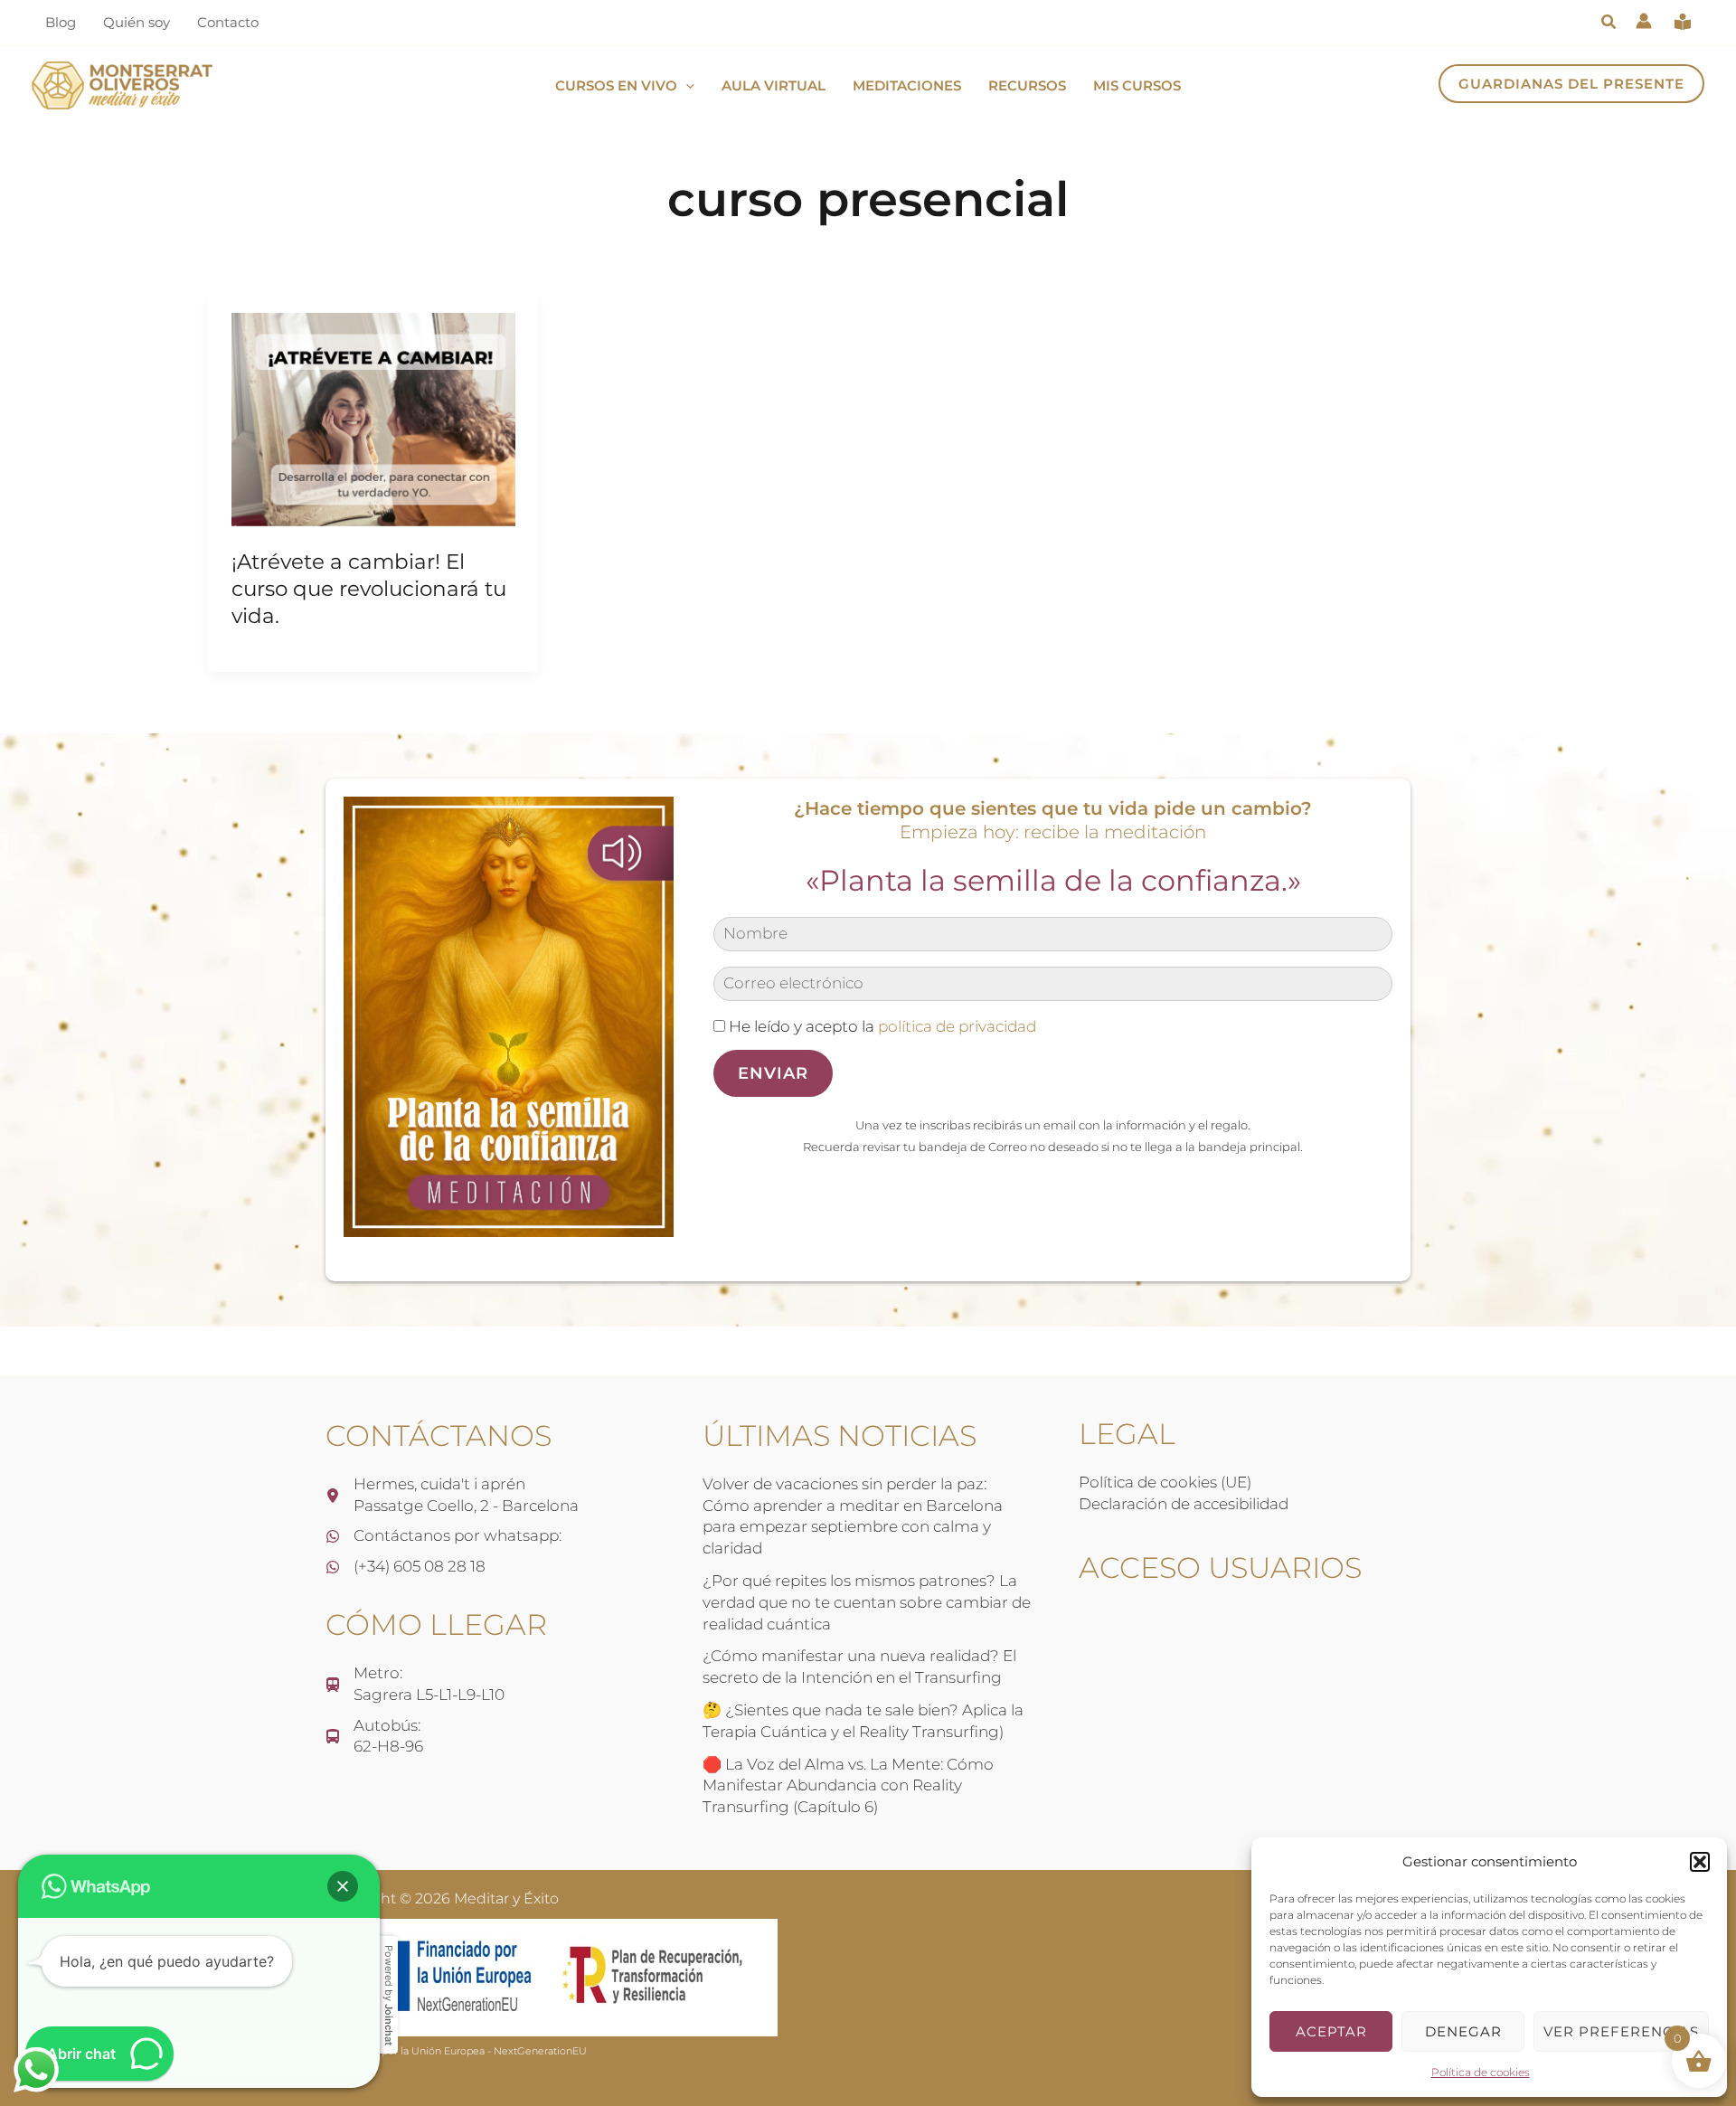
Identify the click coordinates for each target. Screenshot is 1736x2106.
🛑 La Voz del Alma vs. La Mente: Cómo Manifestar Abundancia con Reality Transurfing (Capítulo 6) (848, 1786)
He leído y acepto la (881, 1026)
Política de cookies (1481, 2072)
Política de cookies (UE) (1165, 1482)
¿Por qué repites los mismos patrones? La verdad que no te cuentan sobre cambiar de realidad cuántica (867, 1602)
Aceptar (1331, 2031)
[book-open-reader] (1683, 22)
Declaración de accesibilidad (1184, 1504)
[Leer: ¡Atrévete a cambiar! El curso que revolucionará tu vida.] (373, 418)
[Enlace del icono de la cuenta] (1644, 21)
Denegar (1463, 2031)
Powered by (389, 1995)
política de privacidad (957, 1026)
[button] (1700, 1862)
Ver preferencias (1621, 2031)
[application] (686, 86)
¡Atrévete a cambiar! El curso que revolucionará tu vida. (369, 589)
